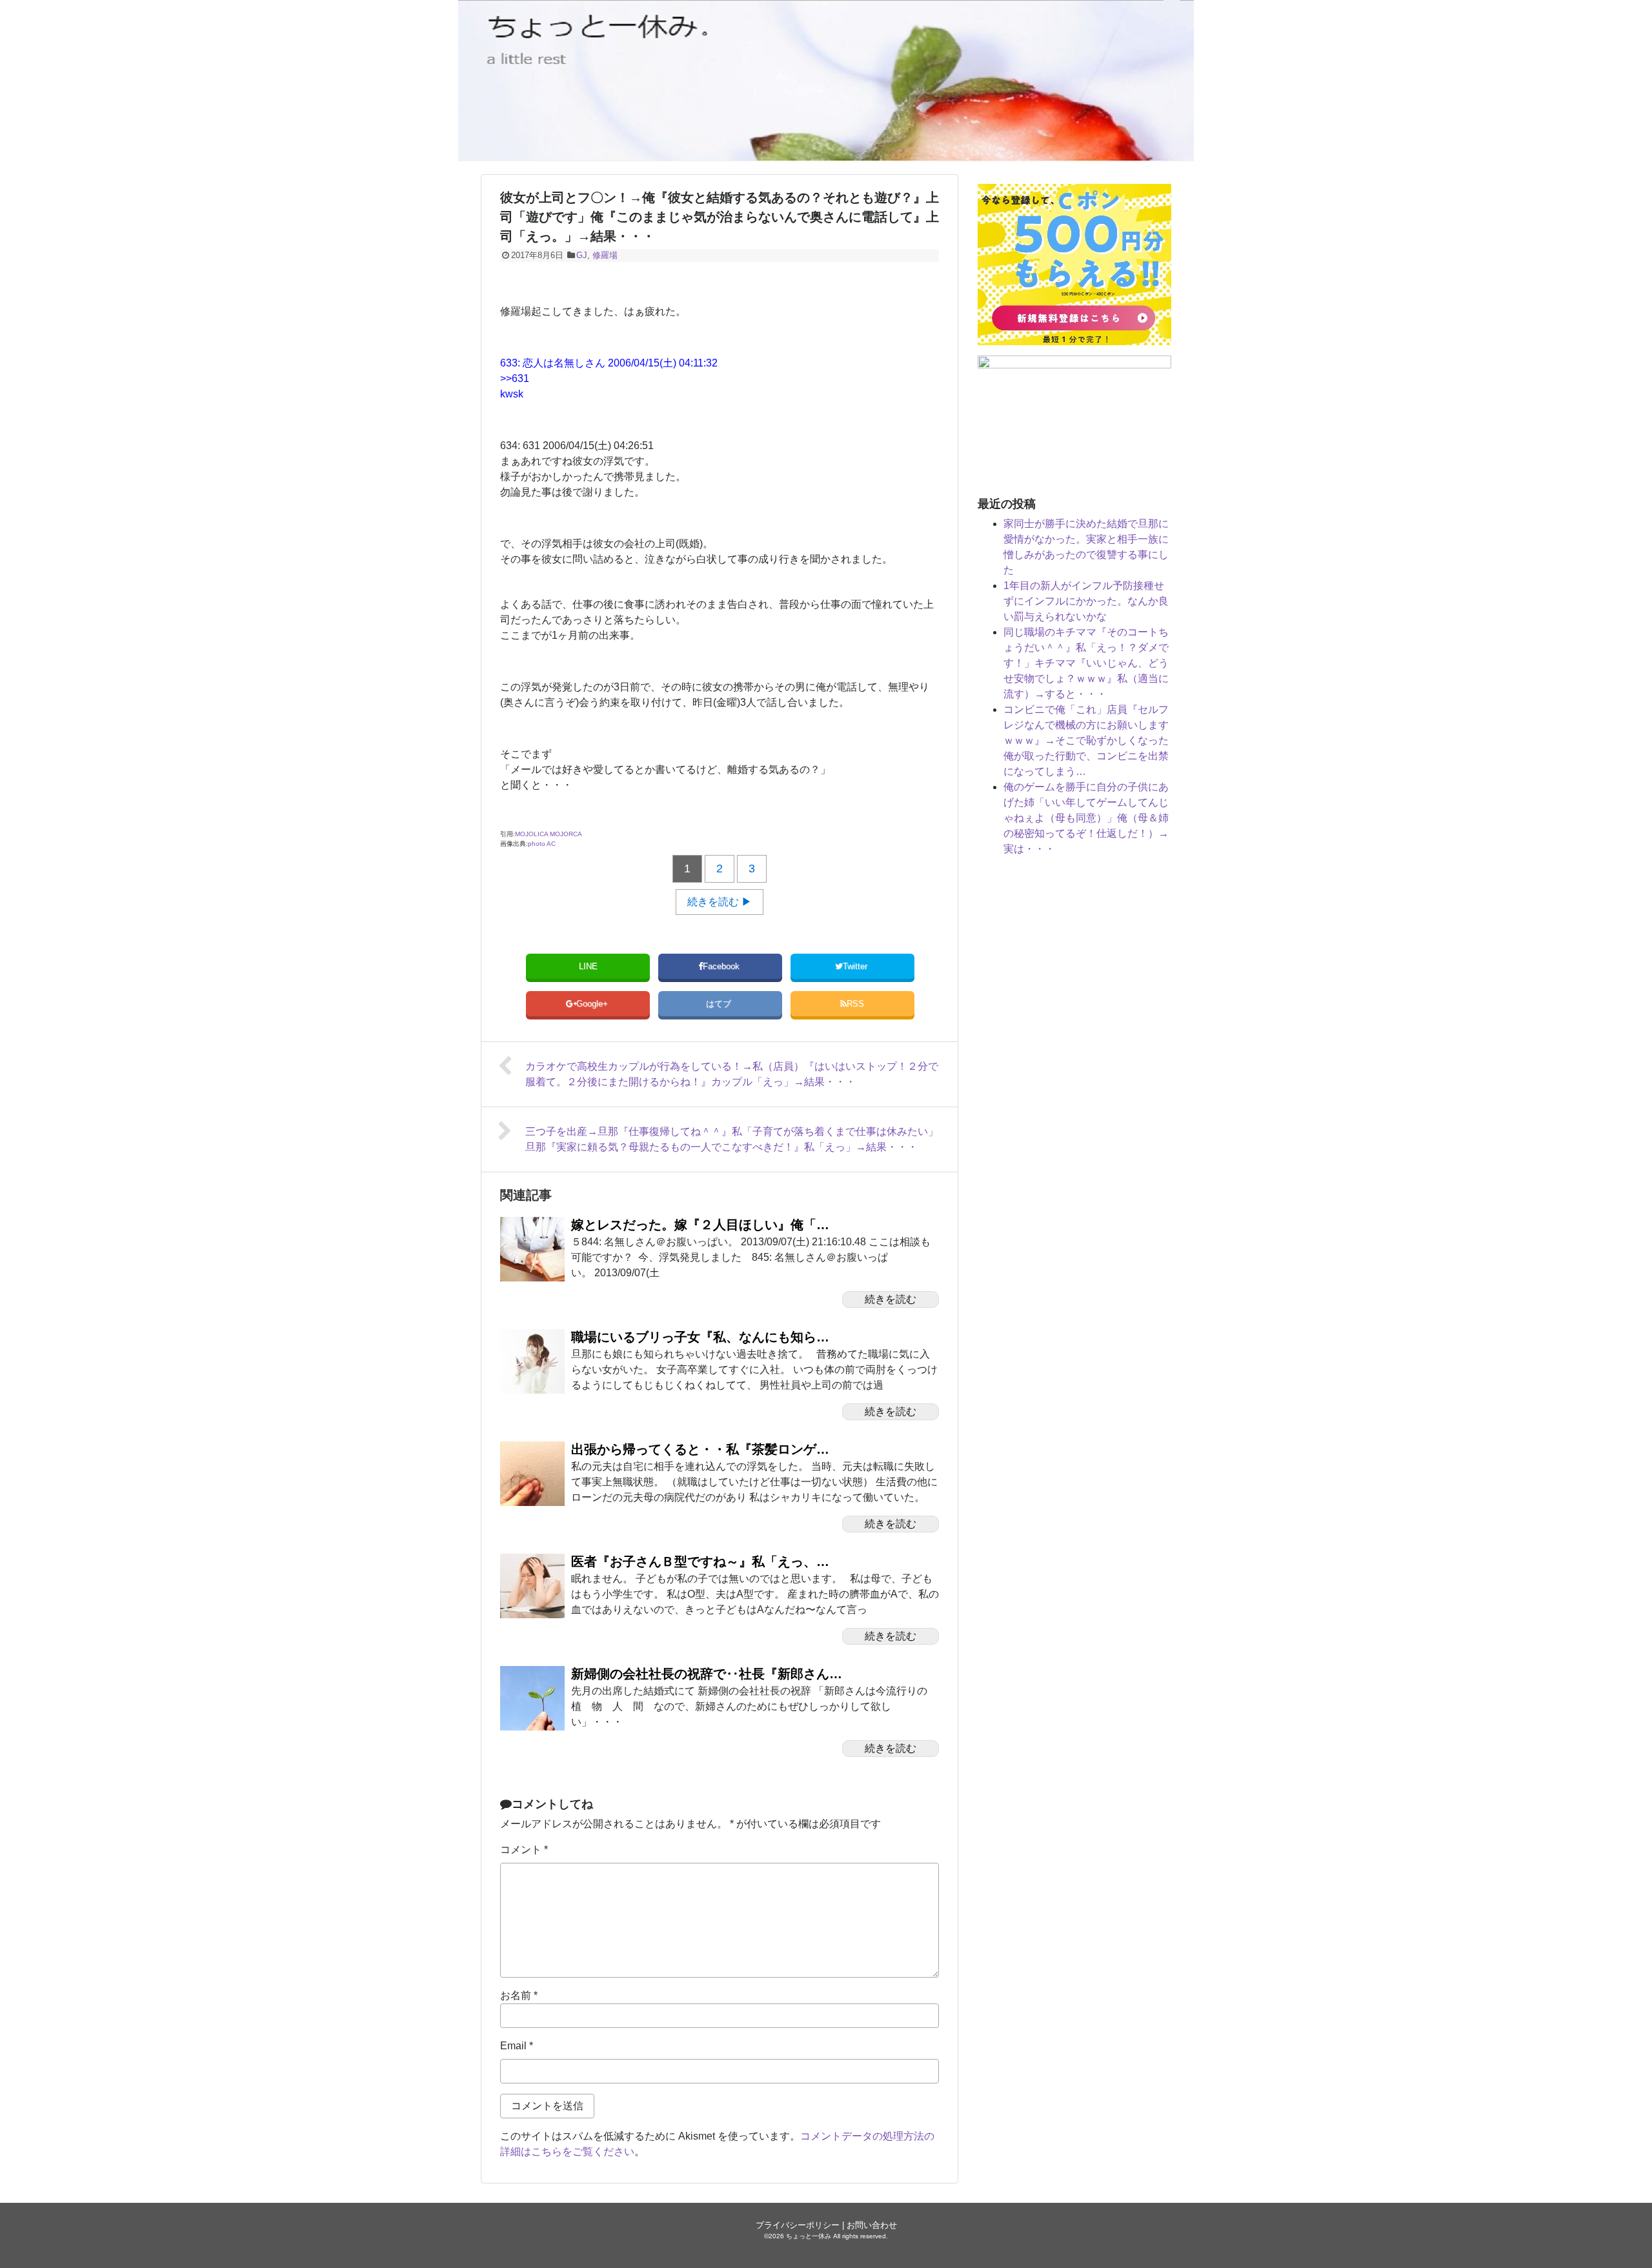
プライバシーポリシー (798, 2225)
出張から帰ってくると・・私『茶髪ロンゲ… (700, 1449)
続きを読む (891, 1299)
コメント (524, 1850)
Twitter (856, 966)
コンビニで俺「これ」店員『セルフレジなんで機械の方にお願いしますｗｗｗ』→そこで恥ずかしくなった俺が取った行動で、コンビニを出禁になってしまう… (1086, 740)
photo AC (542, 844)
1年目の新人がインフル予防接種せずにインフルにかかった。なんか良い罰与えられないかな (1086, 601)
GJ (582, 255)
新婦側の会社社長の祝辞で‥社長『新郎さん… (707, 1674)
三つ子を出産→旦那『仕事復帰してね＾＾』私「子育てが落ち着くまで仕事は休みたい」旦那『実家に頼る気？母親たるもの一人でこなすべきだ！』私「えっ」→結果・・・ (732, 1139)
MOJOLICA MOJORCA (549, 834)
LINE (588, 966)
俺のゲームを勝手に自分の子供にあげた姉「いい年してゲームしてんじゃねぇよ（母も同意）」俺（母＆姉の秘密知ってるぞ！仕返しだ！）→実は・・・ (1086, 818)
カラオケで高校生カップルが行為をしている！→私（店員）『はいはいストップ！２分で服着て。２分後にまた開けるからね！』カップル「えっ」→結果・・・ (732, 1074)
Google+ (593, 1004)
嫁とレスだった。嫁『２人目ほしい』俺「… (700, 1225)
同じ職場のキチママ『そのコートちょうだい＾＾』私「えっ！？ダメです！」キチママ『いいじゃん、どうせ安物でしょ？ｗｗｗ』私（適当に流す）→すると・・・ (1086, 663)
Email (517, 2046)
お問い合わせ (872, 2225)
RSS (855, 1004)
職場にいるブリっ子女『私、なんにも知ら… (700, 1337)
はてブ (720, 1004)
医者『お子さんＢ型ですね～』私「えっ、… (700, 1561)
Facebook (722, 966)
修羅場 (605, 255)
